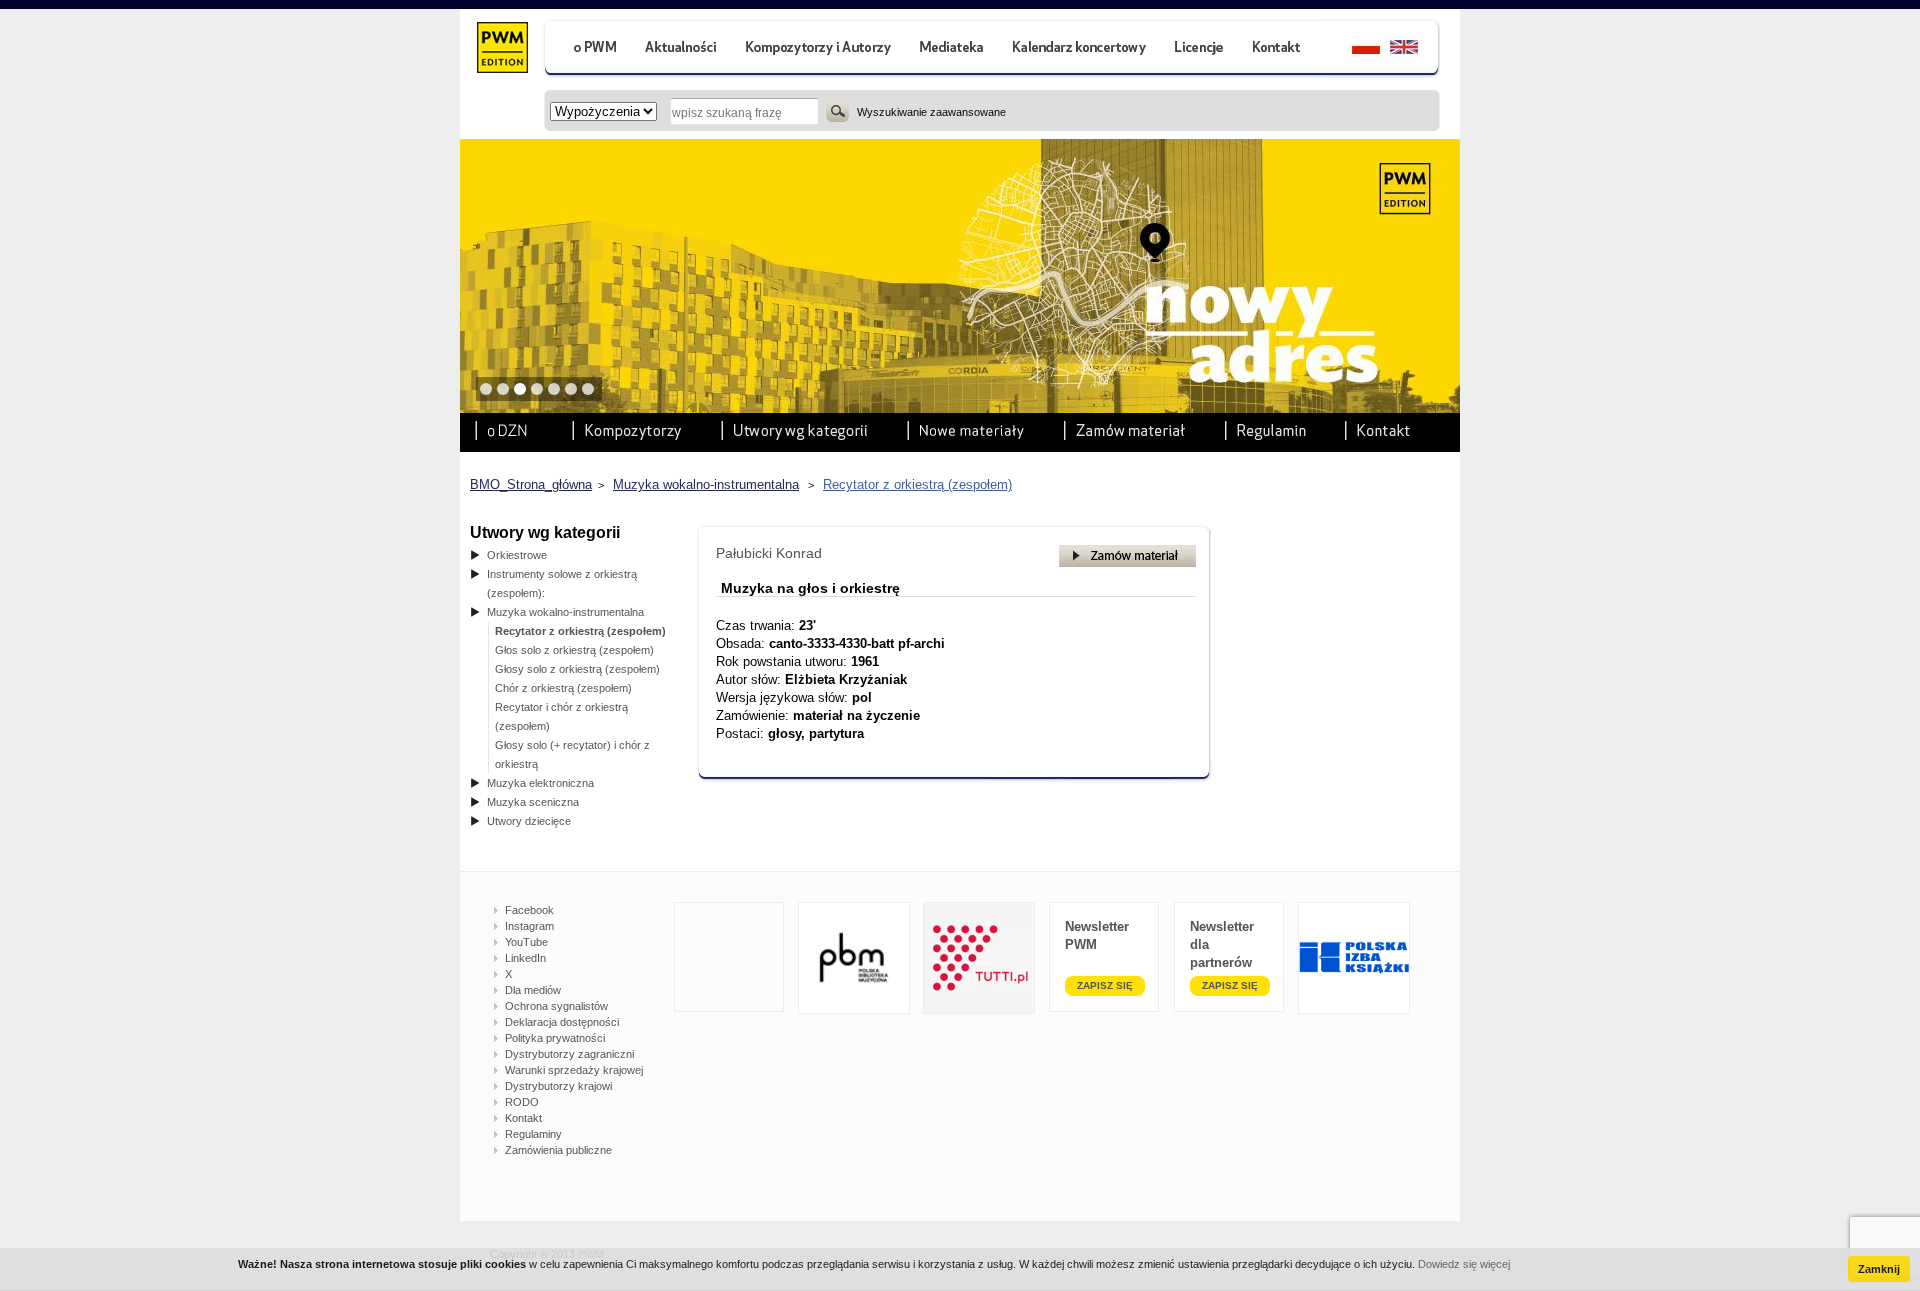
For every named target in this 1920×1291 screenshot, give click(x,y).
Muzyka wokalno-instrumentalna (706, 484)
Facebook (529, 910)
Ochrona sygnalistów (556, 1006)
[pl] (1353, 49)
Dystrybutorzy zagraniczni (569, 1054)
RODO (522, 1102)
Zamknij (1879, 1269)
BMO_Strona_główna (531, 484)
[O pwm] (587, 49)
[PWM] (501, 50)
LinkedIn (525, 958)
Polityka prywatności (555, 1038)
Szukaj (837, 111)
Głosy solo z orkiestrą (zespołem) (577, 669)
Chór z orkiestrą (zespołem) (563, 688)
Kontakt (523, 1118)
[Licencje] (1198, 49)
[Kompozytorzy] (819, 49)
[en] (1415, 49)
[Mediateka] (952, 49)
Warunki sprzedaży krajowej (574, 1070)
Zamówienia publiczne (558, 1150)
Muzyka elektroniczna (540, 783)
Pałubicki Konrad (769, 553)
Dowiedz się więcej (1464, 1264)
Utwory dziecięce (529, 821)
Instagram (529, 926)
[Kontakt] (1279, 49)
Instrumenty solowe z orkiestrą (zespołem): (562, 583)
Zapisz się (1105, 985)
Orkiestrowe (517, 555)
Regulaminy (533, 1134)
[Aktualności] (681, 49)
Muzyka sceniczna (533, 802)
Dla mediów (533, 990)
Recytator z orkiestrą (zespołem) (917, 484)
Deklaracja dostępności (562, 1022)
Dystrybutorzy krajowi (558, 1086)
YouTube (526, 942)
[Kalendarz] (1079, 49)
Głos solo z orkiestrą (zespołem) (574, 650)
